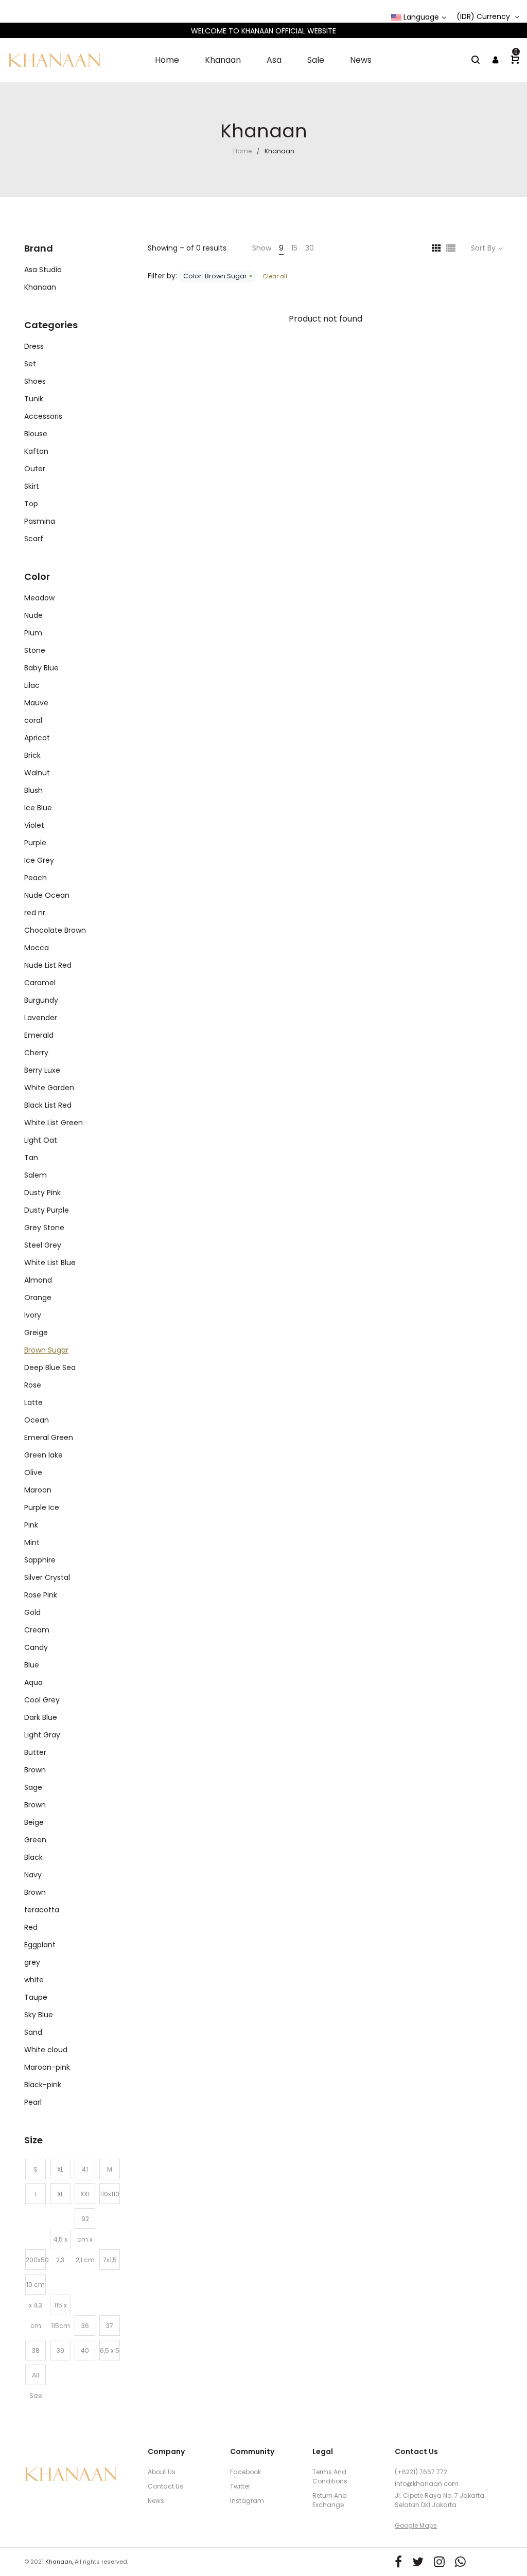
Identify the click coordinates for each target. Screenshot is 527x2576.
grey (32, 1962)
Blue (32, 1665)
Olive (33, 1472)
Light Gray (42, 1735)
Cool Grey (42, 1700)
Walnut (37, 773)
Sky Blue (39, 2015)
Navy (33, 1875)
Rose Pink (41, 1595)
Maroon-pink (47, 2067)
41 (85, 2169)
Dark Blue (41, 1717)
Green (35, 1840)
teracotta (42, 1910)
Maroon (38, 1490)
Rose (33, 1385)
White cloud (46, 2050)
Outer (35, 469)
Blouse (36, 434)
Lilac (32, 685)
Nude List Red (48, 965)
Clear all (274, 276)
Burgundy (41, 1000)
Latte (33, 1402)
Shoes (35, 381)
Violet (34, 825)
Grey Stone (44, 1228)
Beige (34, 1822)
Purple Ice (42, 1507)
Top (31, 504)
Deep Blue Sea (50, 1367)
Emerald (39, 1035)
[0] (515, 60)
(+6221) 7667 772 (421, 2472)
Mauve (36, 703)
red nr (35, 913)
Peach (36, 878)
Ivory (33, 1315)
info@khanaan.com (427, 2484)
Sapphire (40, 1560)
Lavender (41, 1018)
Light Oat (41, 1140)
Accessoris (43, 416)
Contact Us (165, 2486)
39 (60, 2350)
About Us (162, 2472)
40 (85, 2350)
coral (33, 720)
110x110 (110, 2194)
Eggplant (40, 1945)
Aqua (33, 1682)
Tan (31, 1158)
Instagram (247, 2501)
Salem (36, 1175)
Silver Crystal (47, 1577)
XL (60, 2169)
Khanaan (223, 60)
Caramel (40, 983)
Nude (33, 615)
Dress (34, 346)
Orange (38, 1298)
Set (30, 364)
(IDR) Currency (484, 17)
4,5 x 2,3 (60, 2242)
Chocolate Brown (55, 930)
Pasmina (40, 521)
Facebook (245, 2472)
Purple (35, 843)
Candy (36, 1647)
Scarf (34, 539)
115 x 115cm (60, 2308)
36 (85, 2326)
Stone (35, 650)
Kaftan (36, 451)
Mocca (37, 948)
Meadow (39, 598)
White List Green (54, 1123)
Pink (31, 1525)
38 (36, 2350)
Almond (38, 1280)
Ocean (37, 1420)
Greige (36, 1333)
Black (33, 1857)
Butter (35, 1752)
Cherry (36, 1053)
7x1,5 (110, 2260)
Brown (35, 1770)
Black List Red (48, 1105)
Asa (274, 60)
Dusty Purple (47, 1210)
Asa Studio (43, 270)
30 (310, 248)
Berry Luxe (42, 1070)
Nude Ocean (47, 895)
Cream (37, 1630)
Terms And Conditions (330, 2476)
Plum (33, 633)
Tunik (34, 399)
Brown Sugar (46, 1350)
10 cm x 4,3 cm (36, 2287)
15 (294, 248)
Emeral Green (49, 1437)
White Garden (49, 1088)
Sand (33, 2032)
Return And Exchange (330, 2500)
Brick (32, 755)
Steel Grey (43, 1245)
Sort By (483, 248)
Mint (32, 1542)
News (361, 60)
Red (31, 1927)
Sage (33, 1787)
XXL (85, 2194)
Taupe (36, 1997)
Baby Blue (41, 668)
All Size (36, 2378)
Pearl (33, 2102)
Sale (316, 60)
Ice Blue (38, 808)
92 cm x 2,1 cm (85, 2222)
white (34, 1980)
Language (420, 17)
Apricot (37, 738)
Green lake (43, 1455)
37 (110, 2326)
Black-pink (43, 2085)
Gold (32, 1612)
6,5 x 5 (110, 2350)
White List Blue (50, 1263)
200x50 (36, 2260)
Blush (33, 790)
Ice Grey (39, 860)
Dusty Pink (42, 1193)
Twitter (240, 2486)
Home (167, 60)
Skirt (32, 486)
